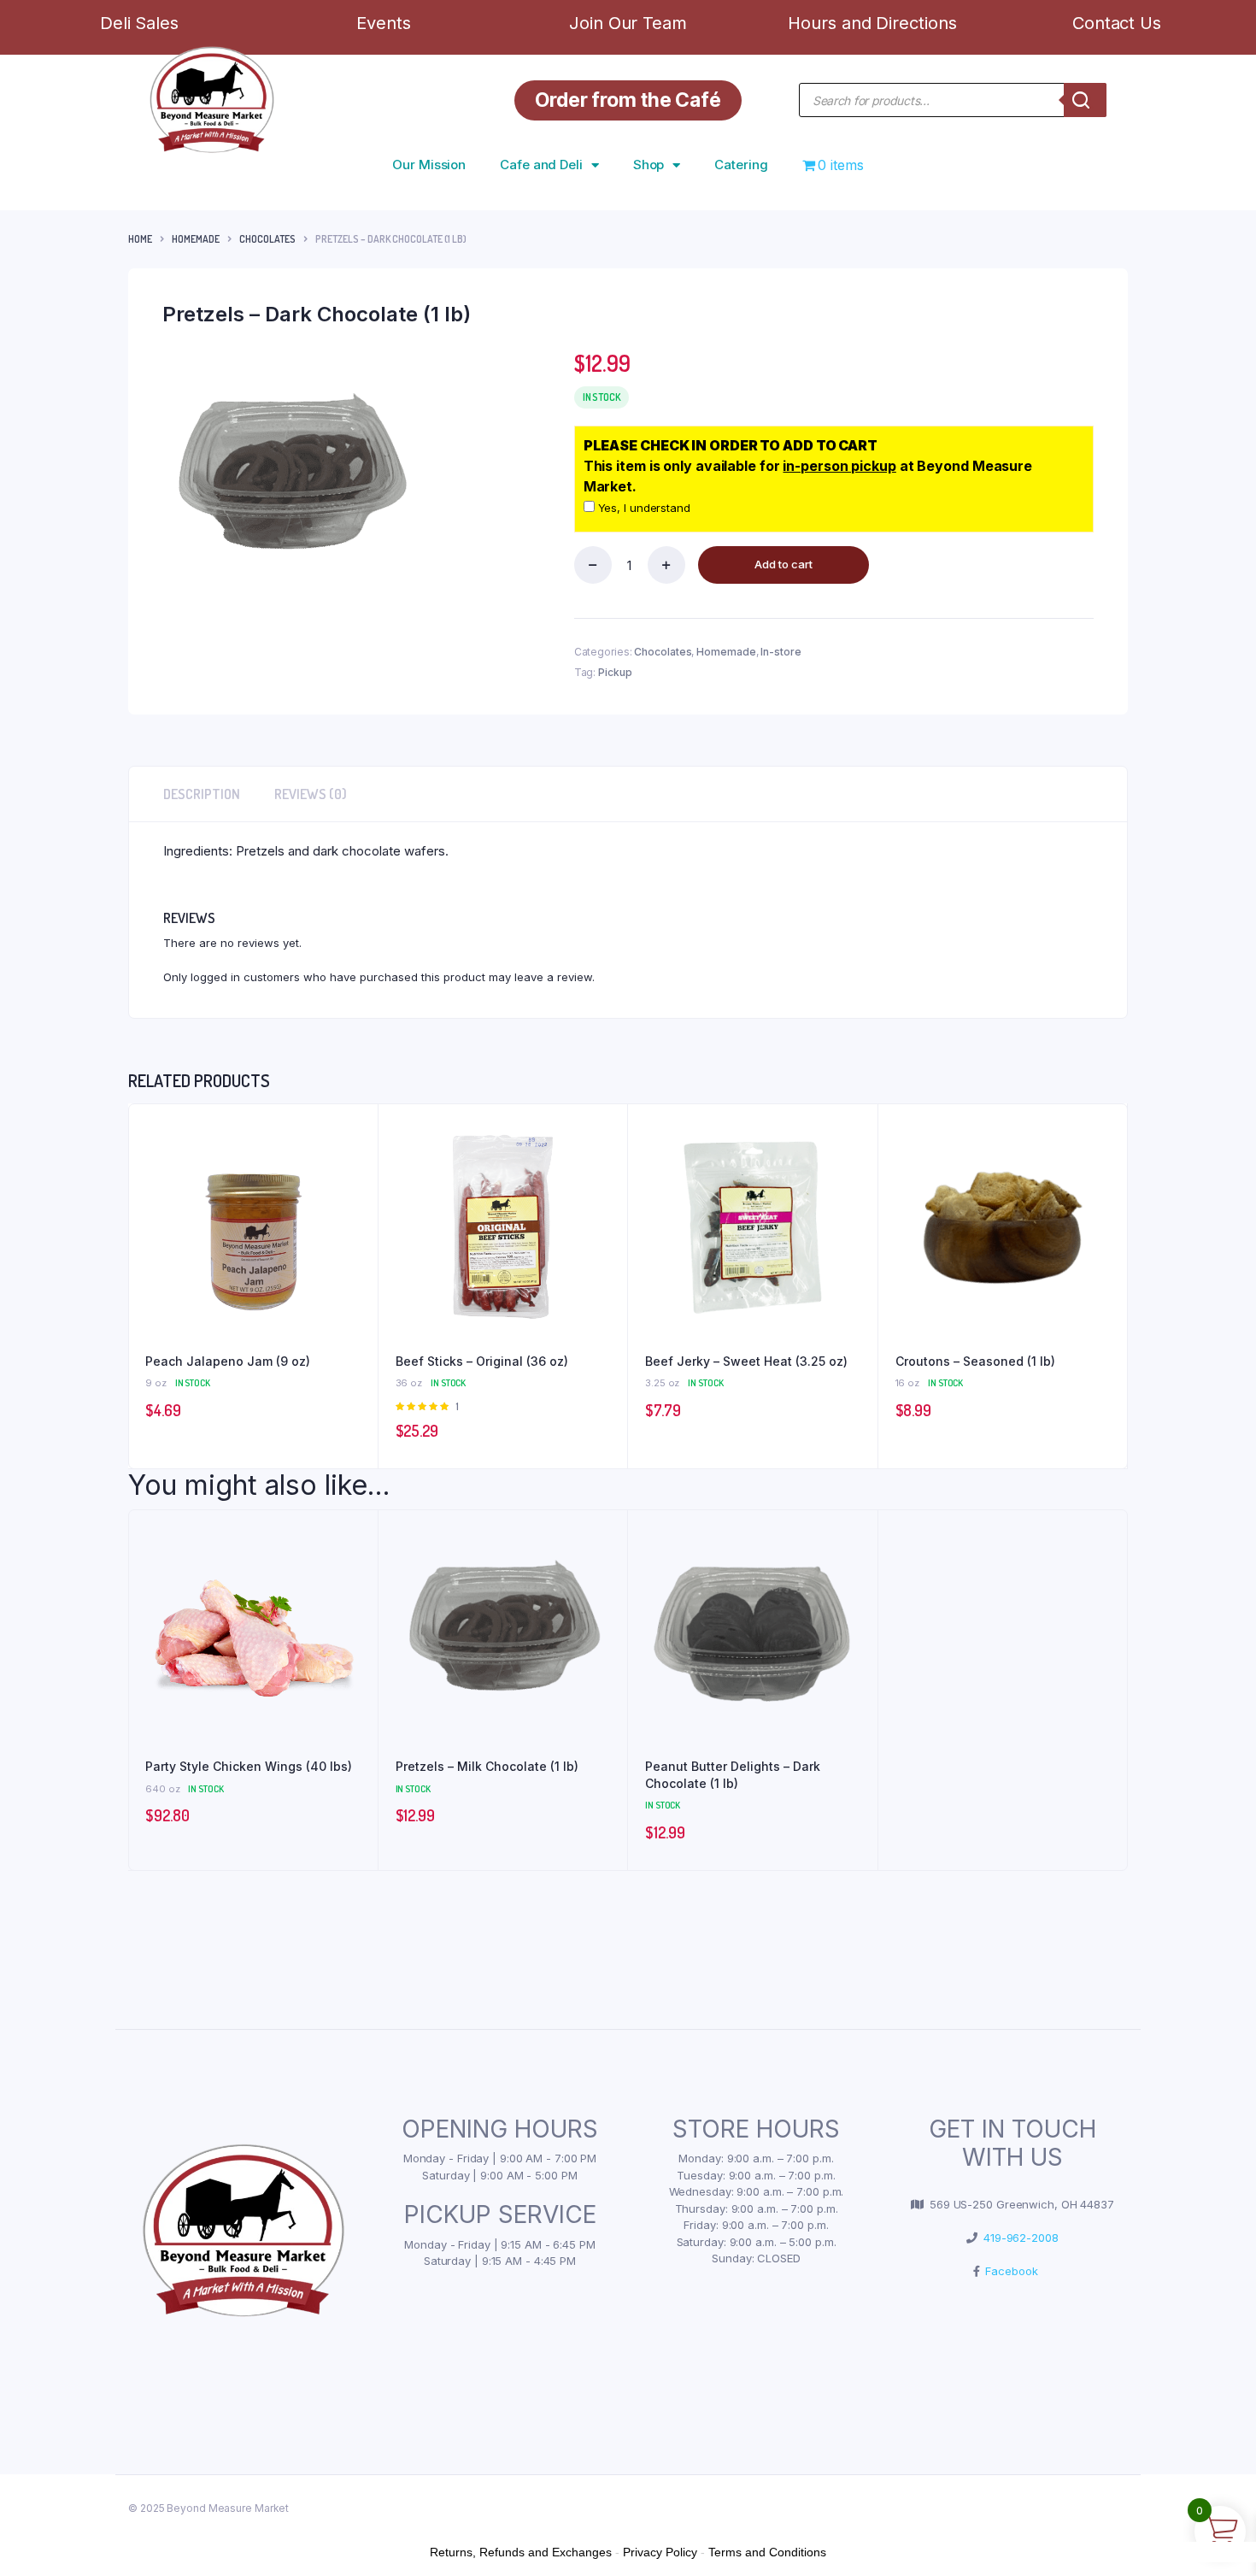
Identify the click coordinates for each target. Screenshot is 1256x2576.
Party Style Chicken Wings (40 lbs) (249, 1766)
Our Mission (429, 165)
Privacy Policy (660, 2552)
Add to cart (784, 564)
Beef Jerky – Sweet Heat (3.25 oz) (746, 1361)
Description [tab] (202, 794)
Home (140, 239)
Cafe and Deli (541, 165)
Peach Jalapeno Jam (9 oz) (228, 1361)
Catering (741, 165)
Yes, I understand (643, 508)
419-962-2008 (1018, 2238)
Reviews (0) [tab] (311, 794)
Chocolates (267, 239)
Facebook (1008, 2271)
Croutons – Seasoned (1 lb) (975, 1361)
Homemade (196, 239)
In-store (781, 652)
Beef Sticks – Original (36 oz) (482, 1361)
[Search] (1085, 100)
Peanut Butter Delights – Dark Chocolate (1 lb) (733, 1775)
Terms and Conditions (767, 2552)
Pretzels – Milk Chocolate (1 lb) (487, 1766)
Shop (649, 165)
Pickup (615, 672)
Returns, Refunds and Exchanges (521, 2552)
